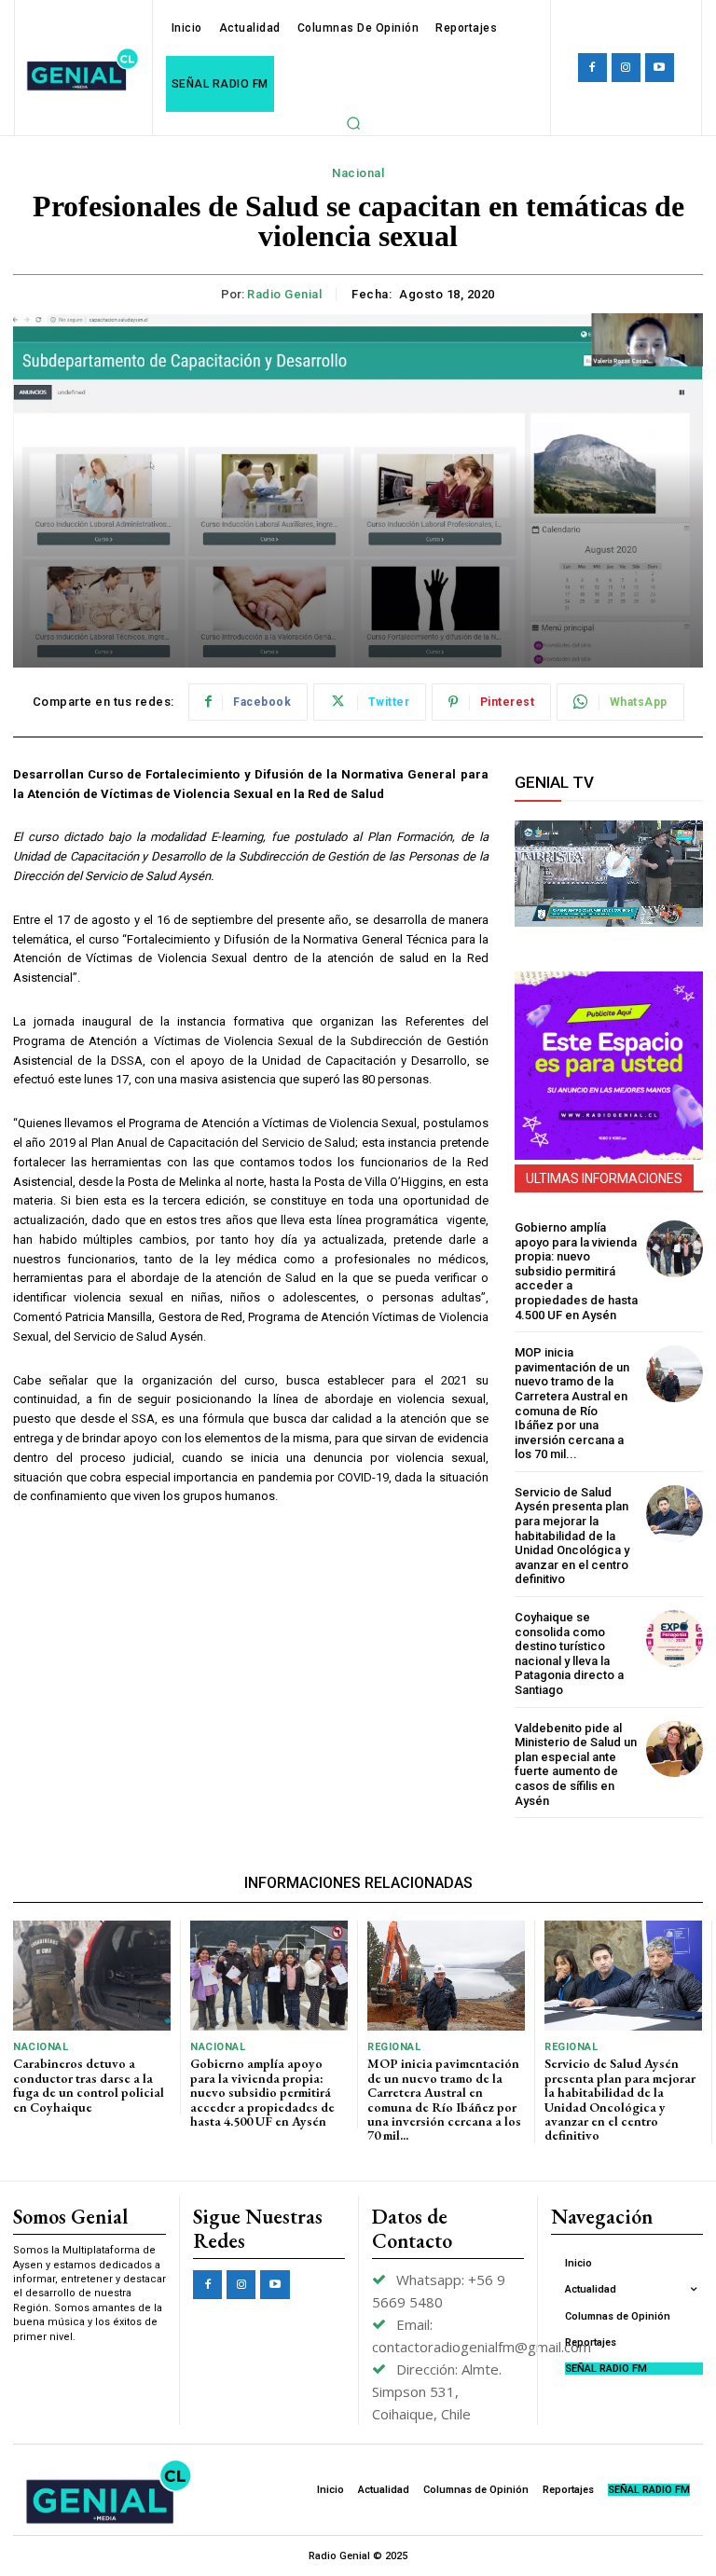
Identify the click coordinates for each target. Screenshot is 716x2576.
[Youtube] (660, 68)
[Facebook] (592, 68)
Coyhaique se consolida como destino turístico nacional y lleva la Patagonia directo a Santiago (569, 1653)
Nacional (358, 173)
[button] (353, 123)
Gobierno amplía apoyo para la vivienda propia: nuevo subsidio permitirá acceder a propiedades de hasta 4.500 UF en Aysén (576, 1271)
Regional (394, 2047)
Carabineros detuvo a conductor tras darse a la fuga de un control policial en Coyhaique (89, 2085)
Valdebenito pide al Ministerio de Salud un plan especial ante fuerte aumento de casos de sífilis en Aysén (576, 1764)
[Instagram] (626, 68)
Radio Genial (284, 294)
